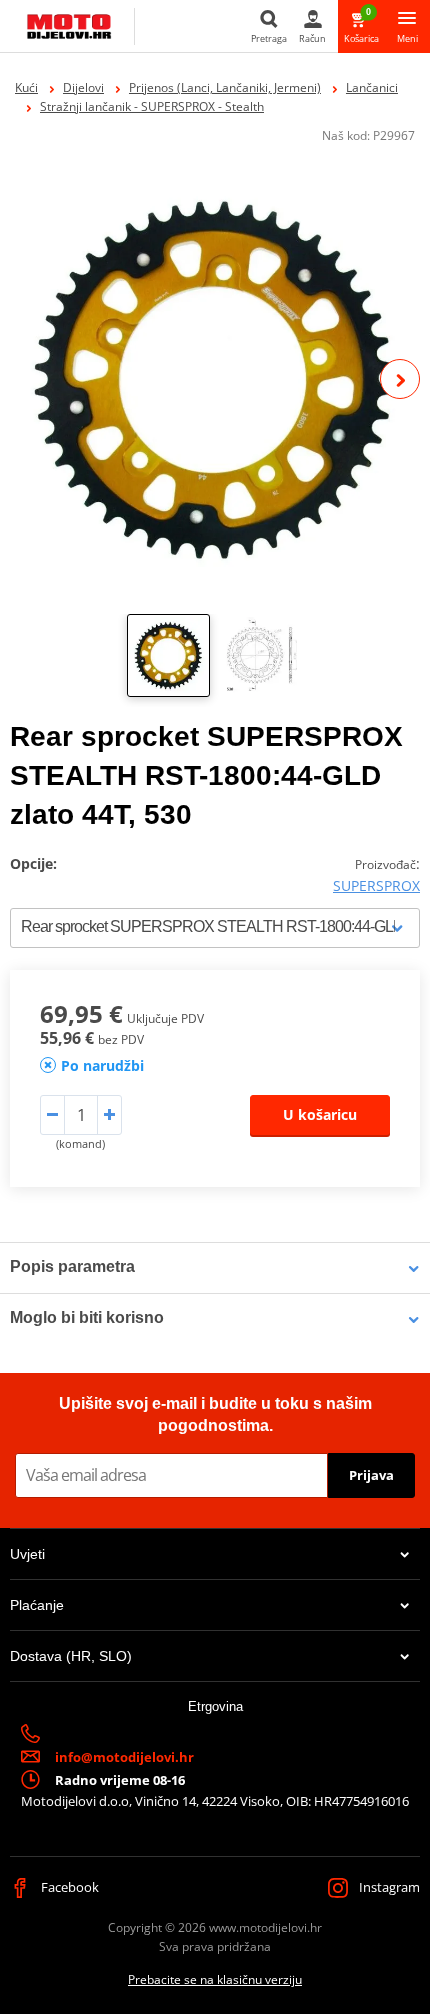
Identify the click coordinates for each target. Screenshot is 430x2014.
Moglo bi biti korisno (87, 1317)
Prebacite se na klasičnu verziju (215, 1979)
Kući (26, 87)
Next (400, 379)
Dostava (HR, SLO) (71, 1656)
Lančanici (372, 87)
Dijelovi (83, 87)
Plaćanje (37, 1605)
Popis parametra (72, 1266)
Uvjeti (27, 1554)
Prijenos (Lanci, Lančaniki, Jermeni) (225, 87)
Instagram (388, 1887)
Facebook (68, 1887)
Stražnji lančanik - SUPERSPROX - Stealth (152, 106)
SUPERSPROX (376, 885)
